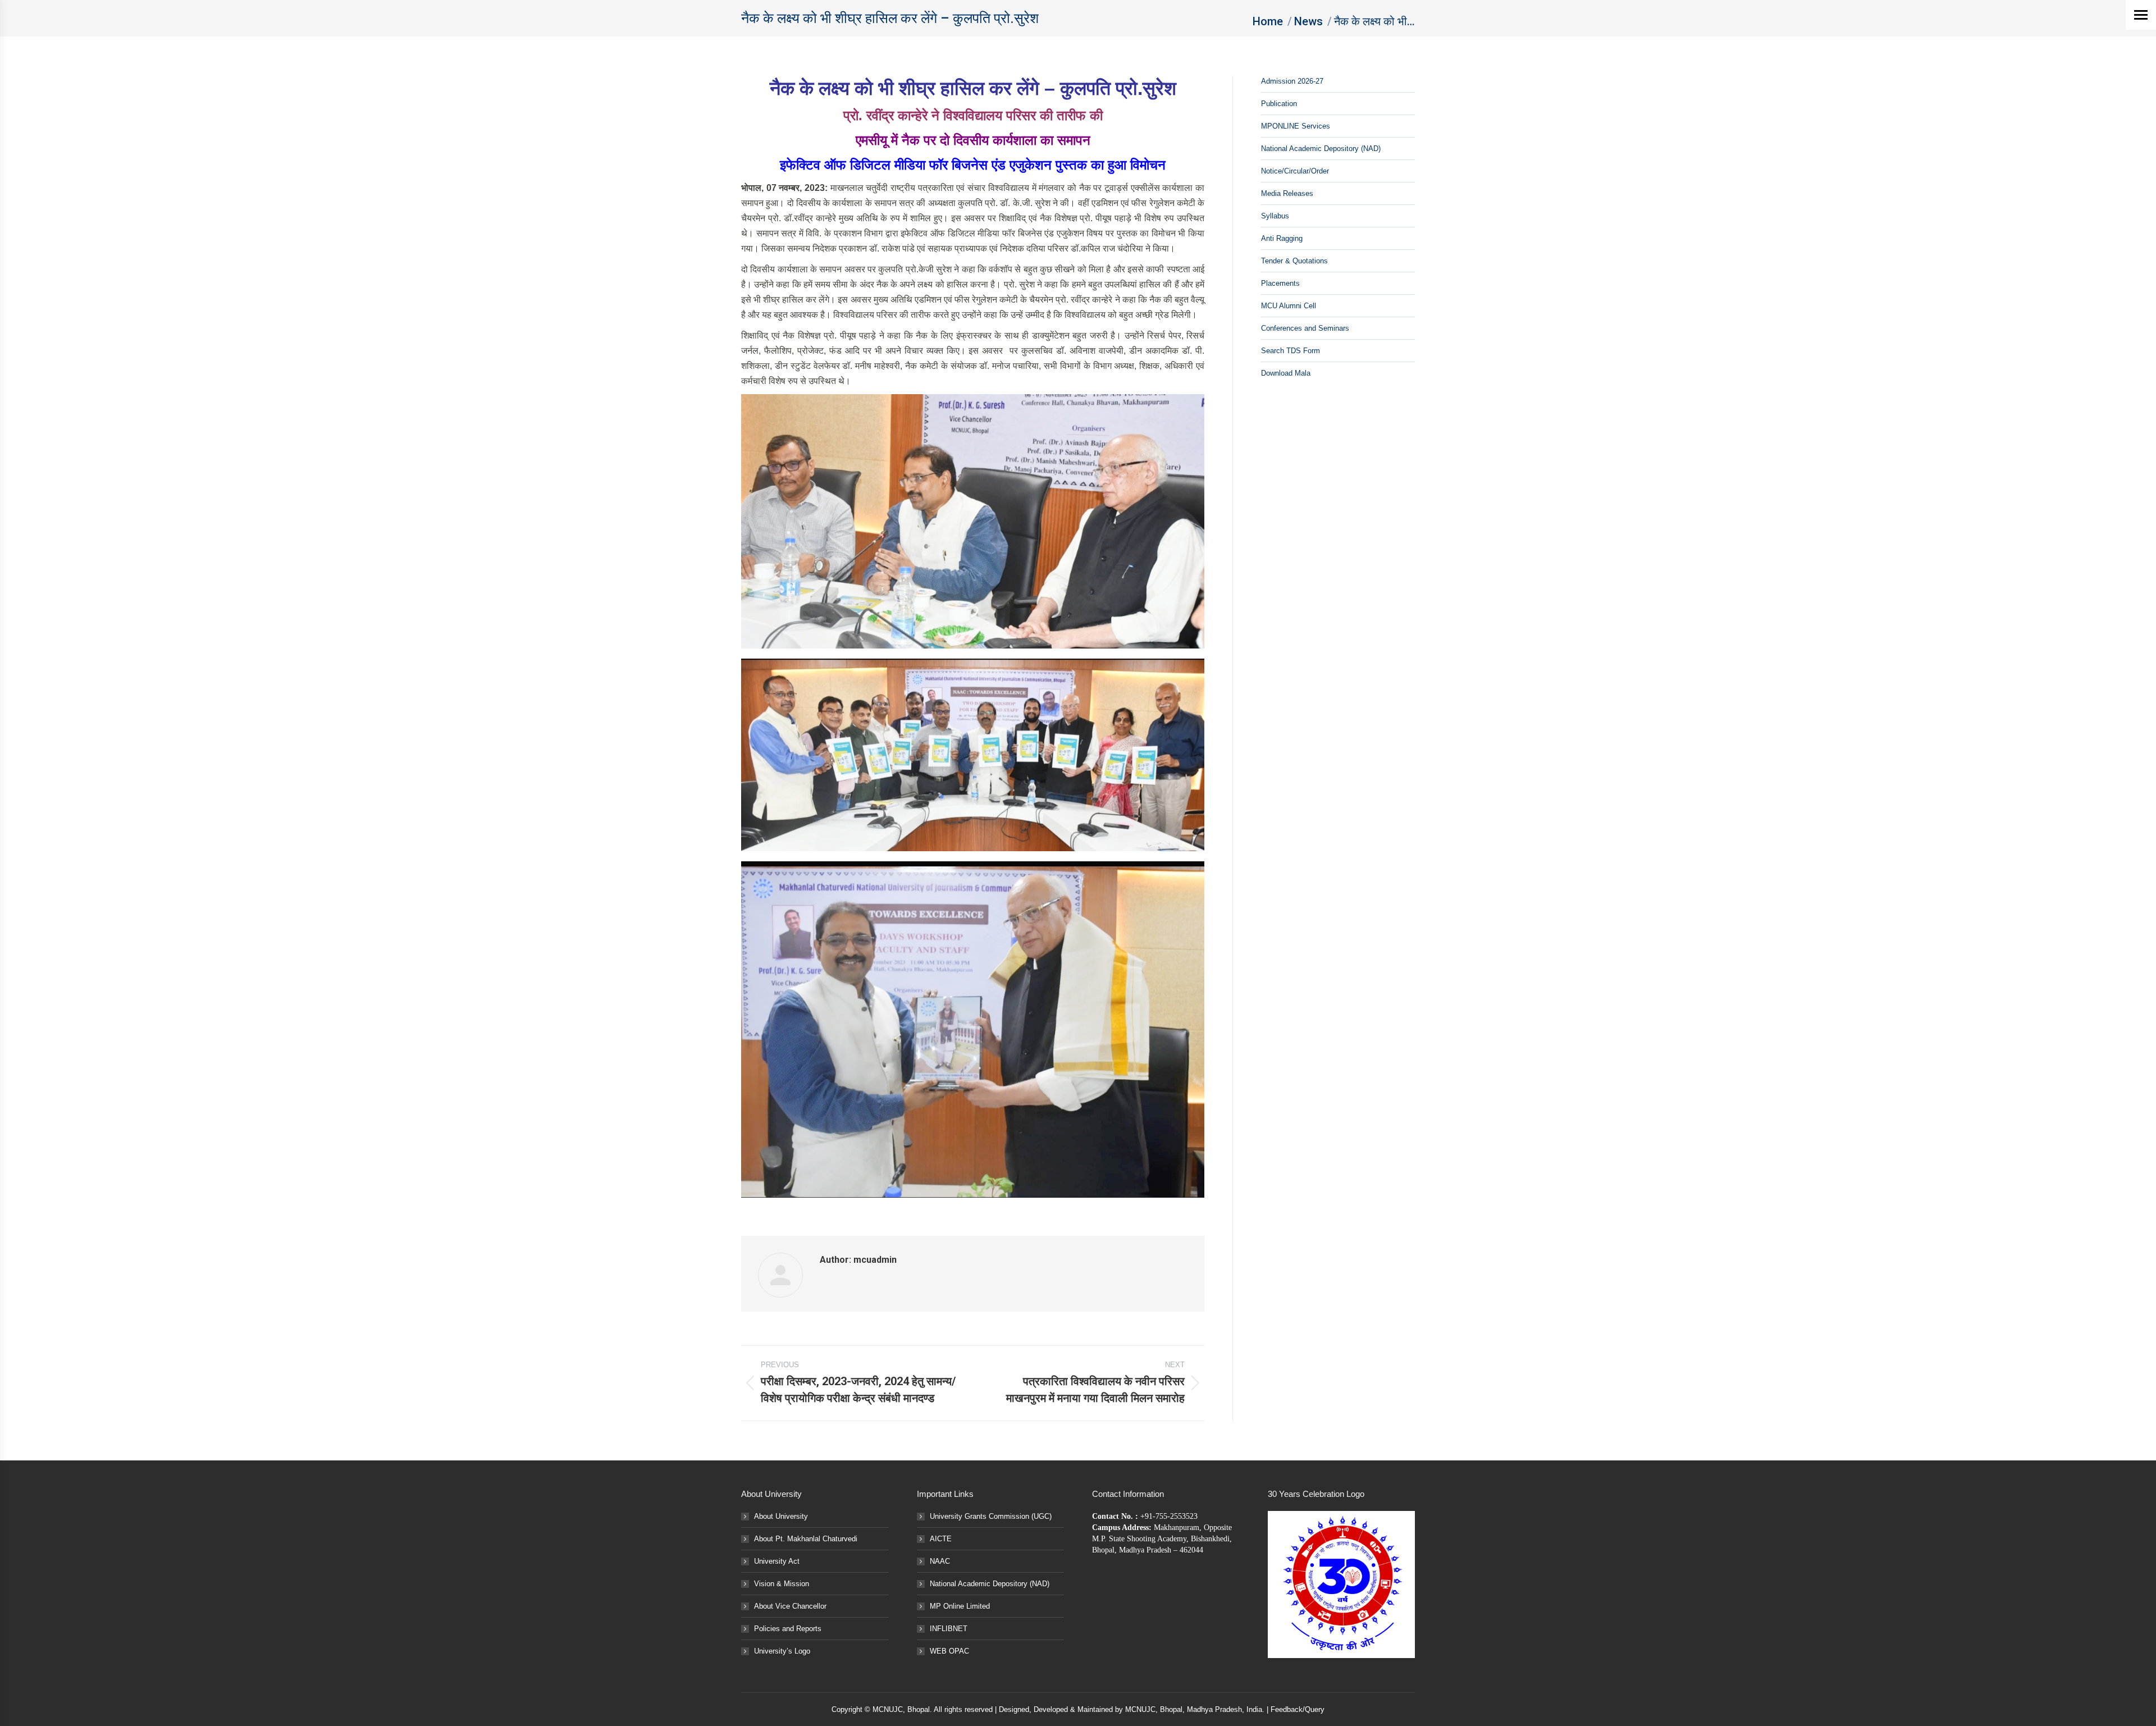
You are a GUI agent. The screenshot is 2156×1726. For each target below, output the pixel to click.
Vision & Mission (782, 1584)
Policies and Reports (788, 1629)
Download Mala (1286, 373)
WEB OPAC (949, 1651)
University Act (777, 1561)
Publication (1279, 104)
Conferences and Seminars (1305, 328)
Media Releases (1287, 193)
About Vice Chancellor (790, 1606)
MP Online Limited (960, 1606)
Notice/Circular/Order (1295, 171)
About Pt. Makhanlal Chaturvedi (806, 1539)
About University (781, 1516)
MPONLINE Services (1296, 126)
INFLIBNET (949, 1629)
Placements (1280, 283)
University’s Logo (782, 1651)
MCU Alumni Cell (1289, 306)
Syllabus (1275, 216)
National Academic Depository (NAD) (1321, 149)
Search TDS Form (1291, 351)
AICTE (941, 1539)
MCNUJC (1140, 1709)
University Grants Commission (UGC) (991, 1516)
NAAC (940, 1561)
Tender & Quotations (1294, 261)
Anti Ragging (1282, 238)
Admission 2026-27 (1292, 81)
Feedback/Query (1298, 1709)
